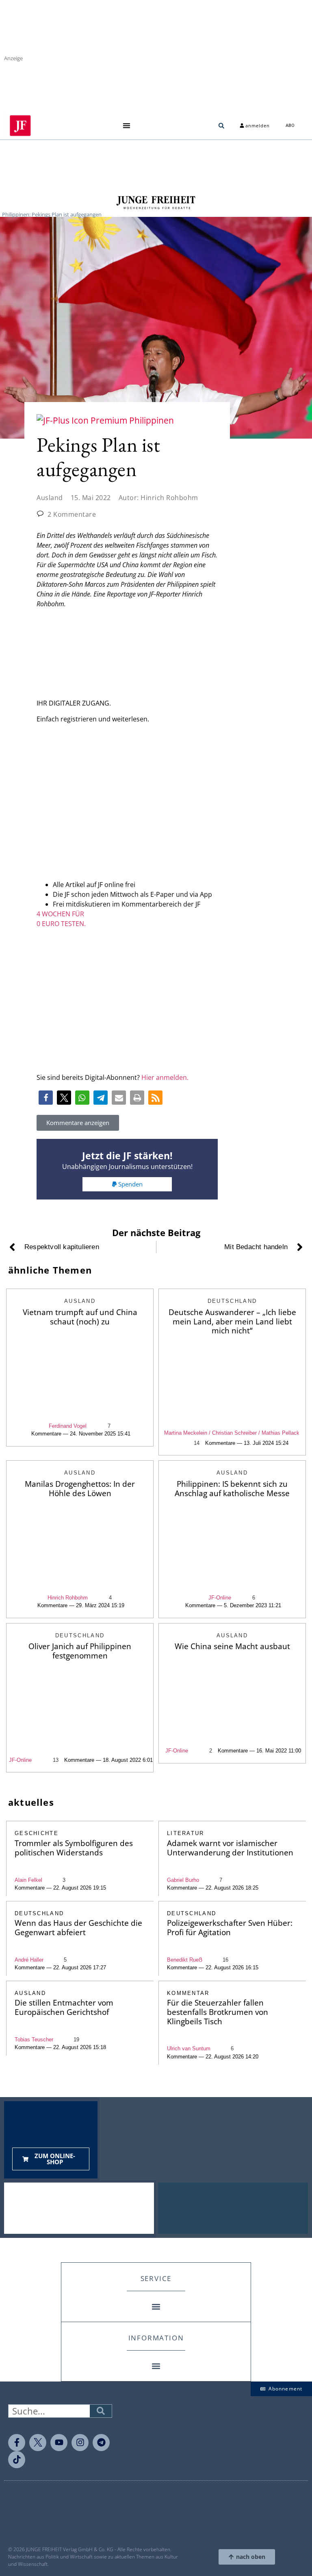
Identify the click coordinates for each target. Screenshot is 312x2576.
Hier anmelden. (165, 1077)
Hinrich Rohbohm (68, 1598)
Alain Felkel (28, 1880)
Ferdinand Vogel (68, 1426)
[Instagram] (80, 2443)
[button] (126, 126)
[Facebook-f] (17, 2443)
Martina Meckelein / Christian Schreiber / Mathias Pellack (232, 1433)
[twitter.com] (38, 2443)
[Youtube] (59, 2443)
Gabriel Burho (183, 1880)
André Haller (29, 1960)
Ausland (50, 498)
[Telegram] (101, 2443)
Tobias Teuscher (34, 2040)
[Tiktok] (17, 2460)
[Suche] (101, 2411)
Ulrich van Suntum (189, 2048)
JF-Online (220, 1598)
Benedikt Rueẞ (185, 1960)
